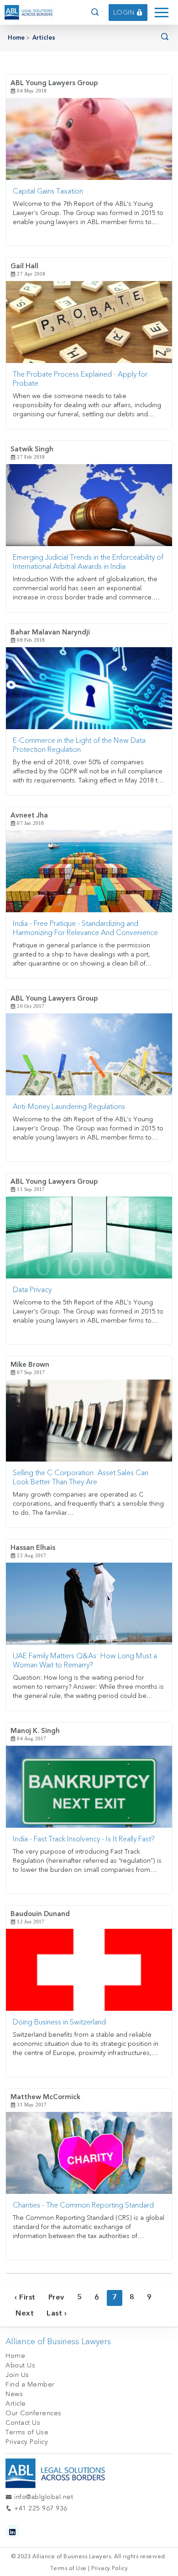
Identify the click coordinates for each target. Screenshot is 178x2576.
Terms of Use (27, 2432)
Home (16, 38)
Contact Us (23, 2423)
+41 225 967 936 (40, 2508)
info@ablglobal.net (43, 2497)
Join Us (17, 2375)
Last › (57, 2314)
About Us (20, 2365)
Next (25, 2314)
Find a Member (30, 2384)
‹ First (25, 2298)
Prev (56, 2298)
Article (16, 2404)
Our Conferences (34, 2413)
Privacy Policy (27, 2442)
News (14, 2394)
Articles (44, 38)
